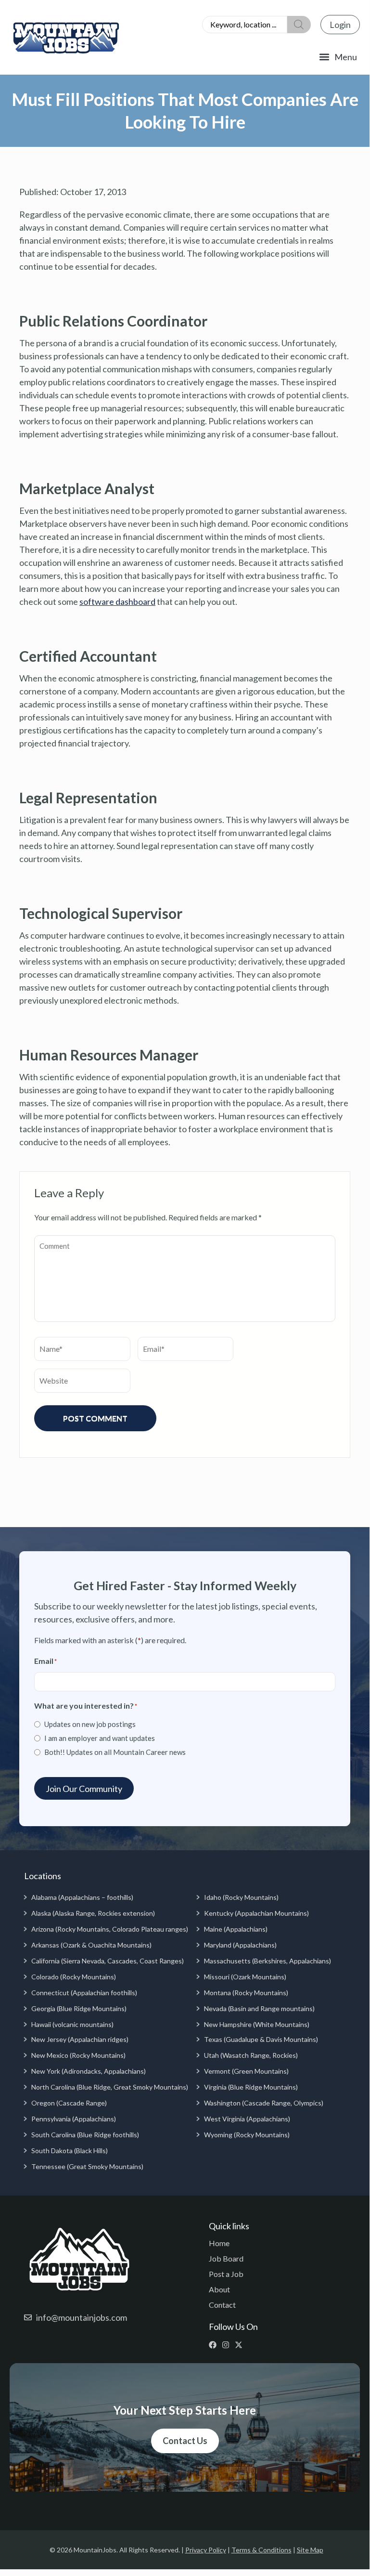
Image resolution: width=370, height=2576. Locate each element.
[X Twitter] (241, 2345)
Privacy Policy (206, 2550)
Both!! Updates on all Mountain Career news (115, 1752)
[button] (338, 57)
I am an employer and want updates (100, 1738)
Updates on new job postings (90, 1724)
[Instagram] (228, 2345)
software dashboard (117, 602)
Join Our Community (84, 1789)
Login (340, 25)
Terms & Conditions (262, 2550)
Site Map (310, 2550)
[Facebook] (215, 2345)
